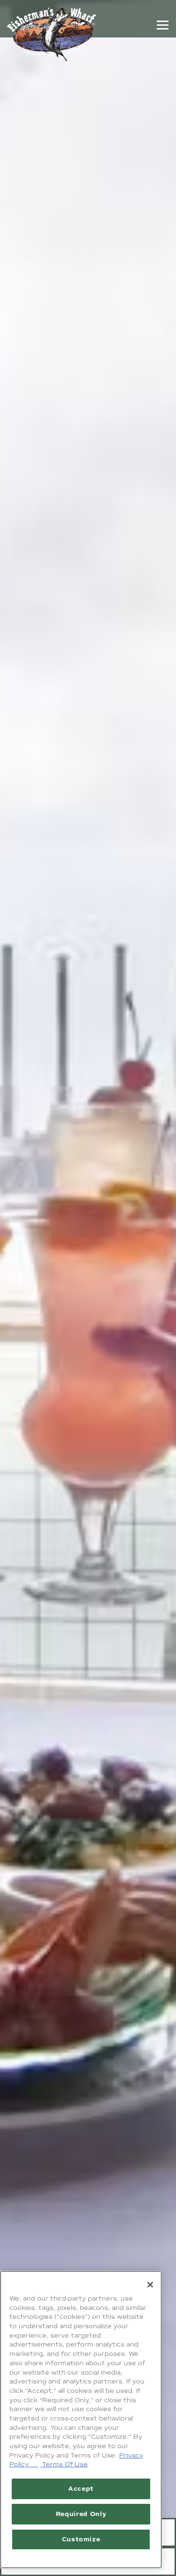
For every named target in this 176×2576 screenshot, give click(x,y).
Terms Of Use (64, 2464)
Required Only (81, 2514)
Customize (81, 2539)
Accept (81, 2489)
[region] (81, 2420)
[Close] (150, 2285)
